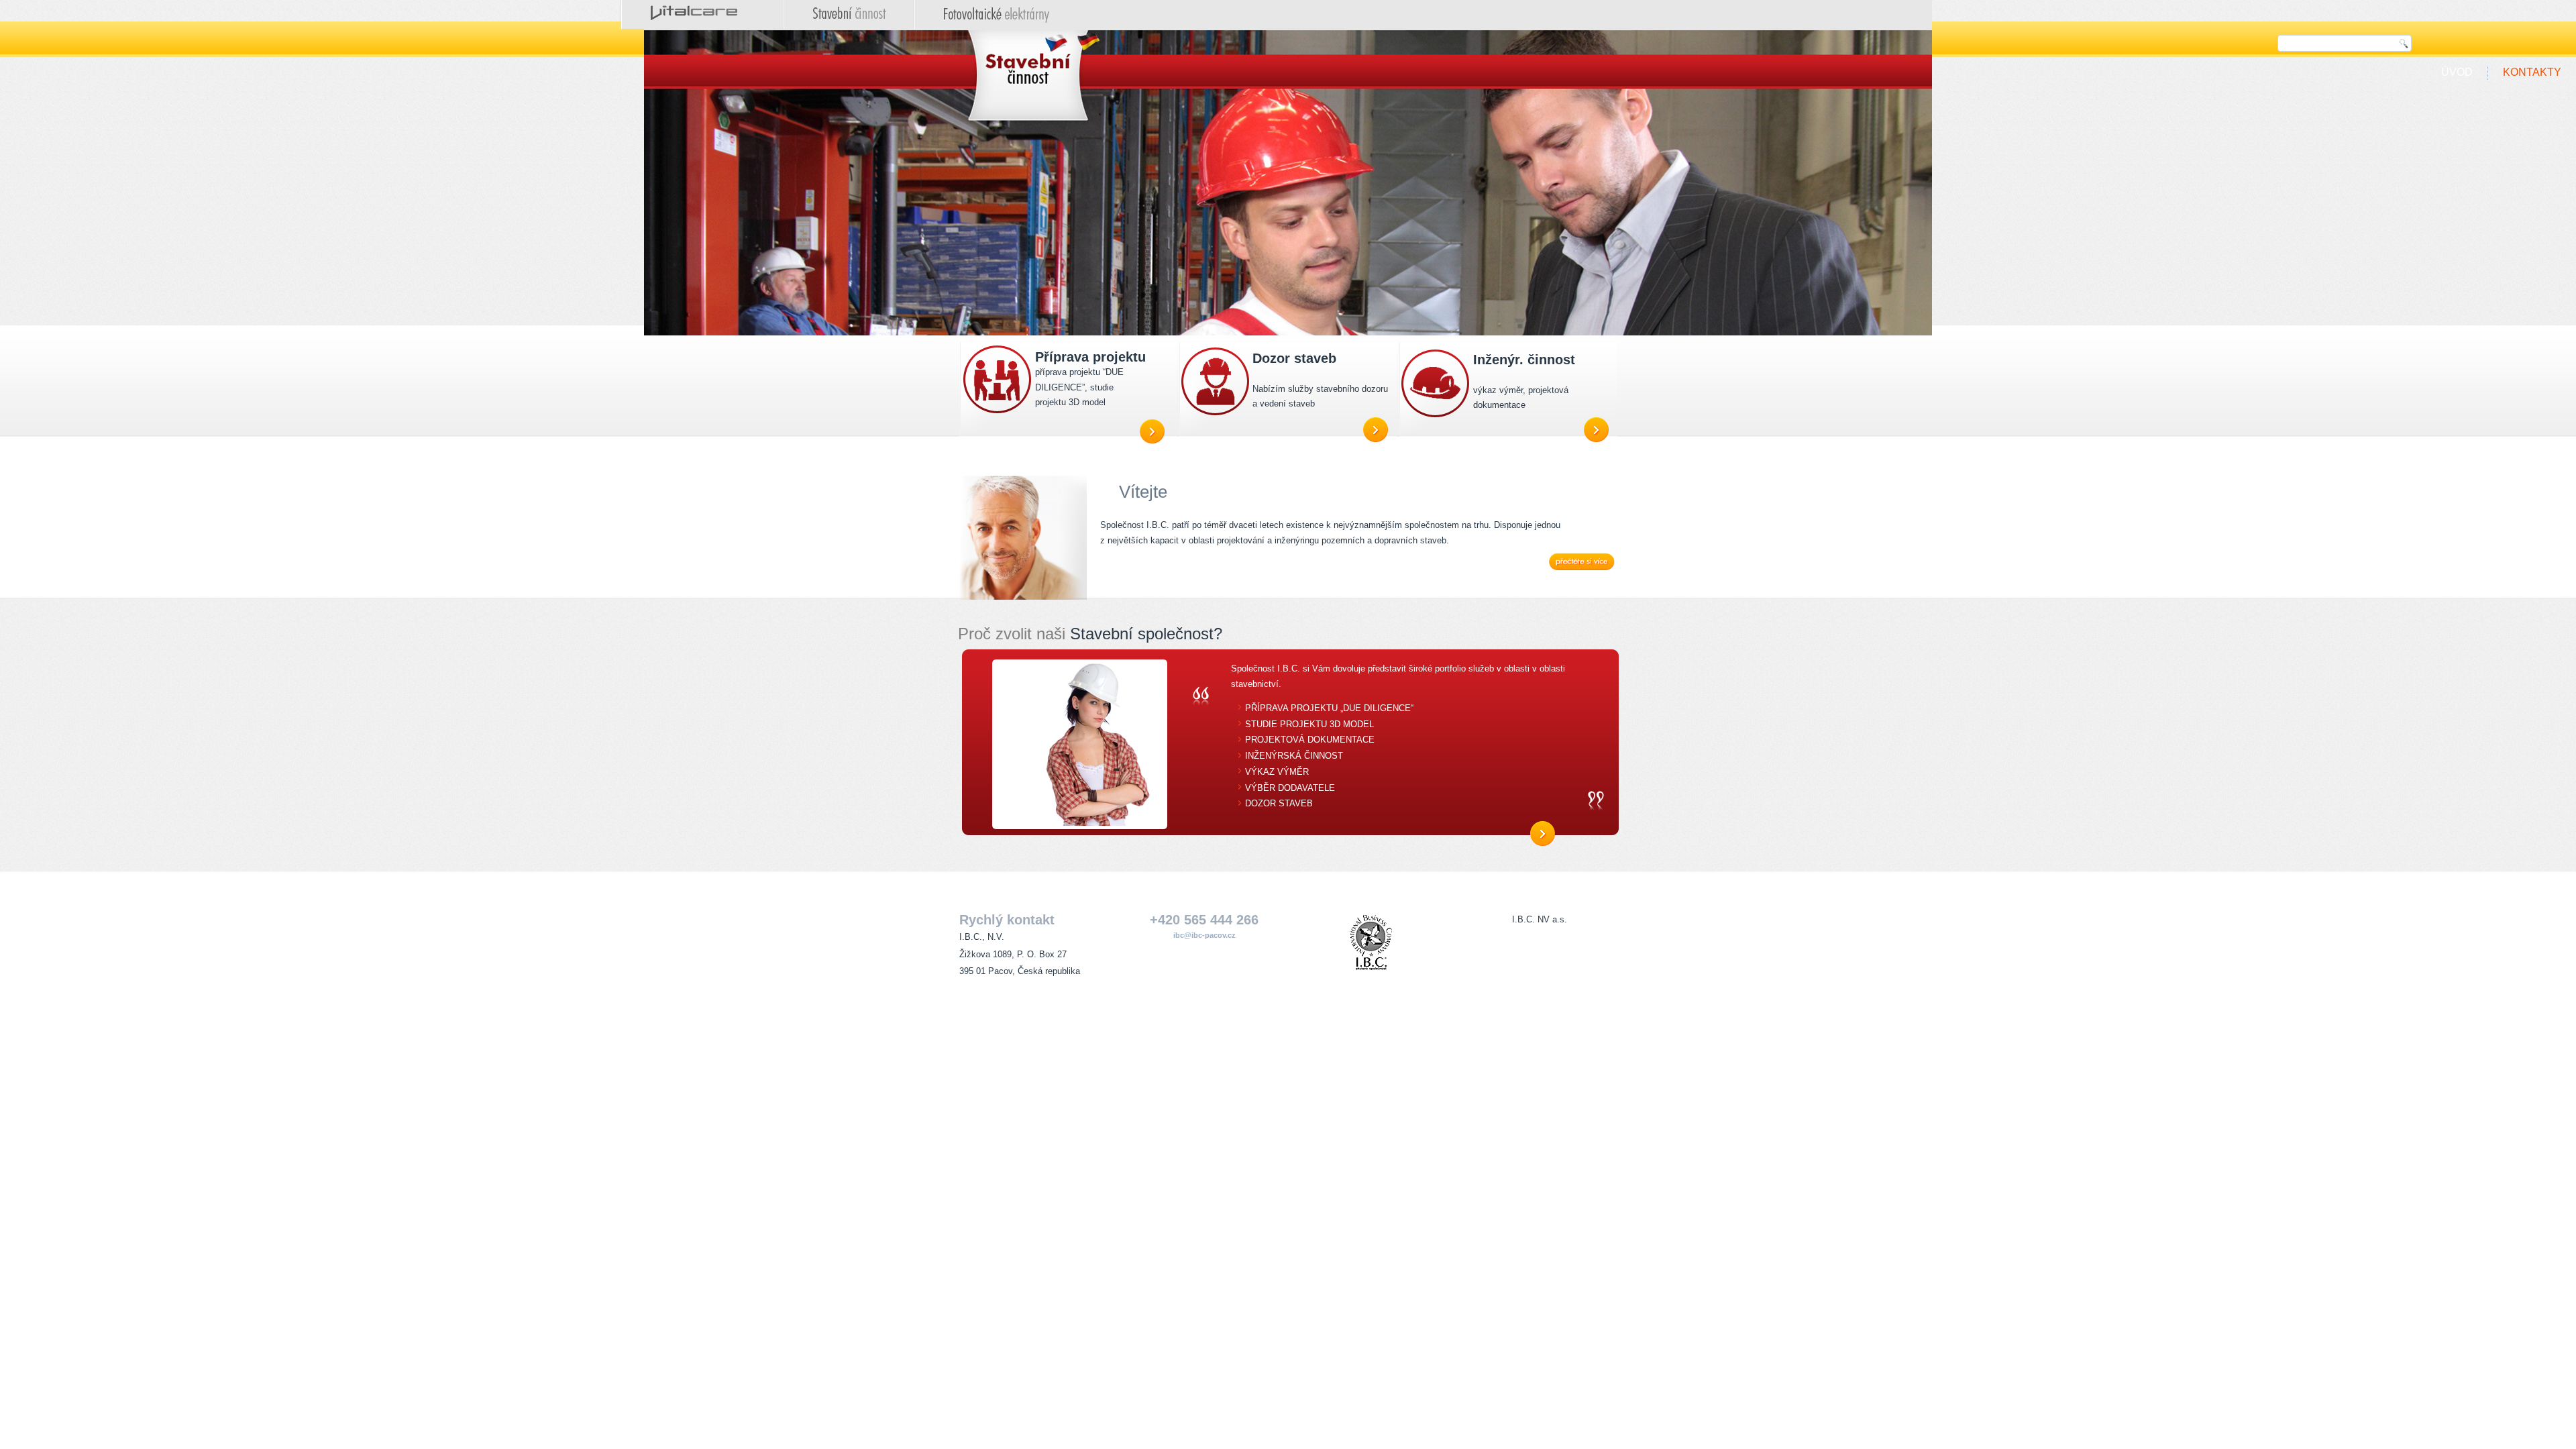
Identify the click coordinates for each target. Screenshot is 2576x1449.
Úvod (2457, 72)
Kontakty (2532, 72)
